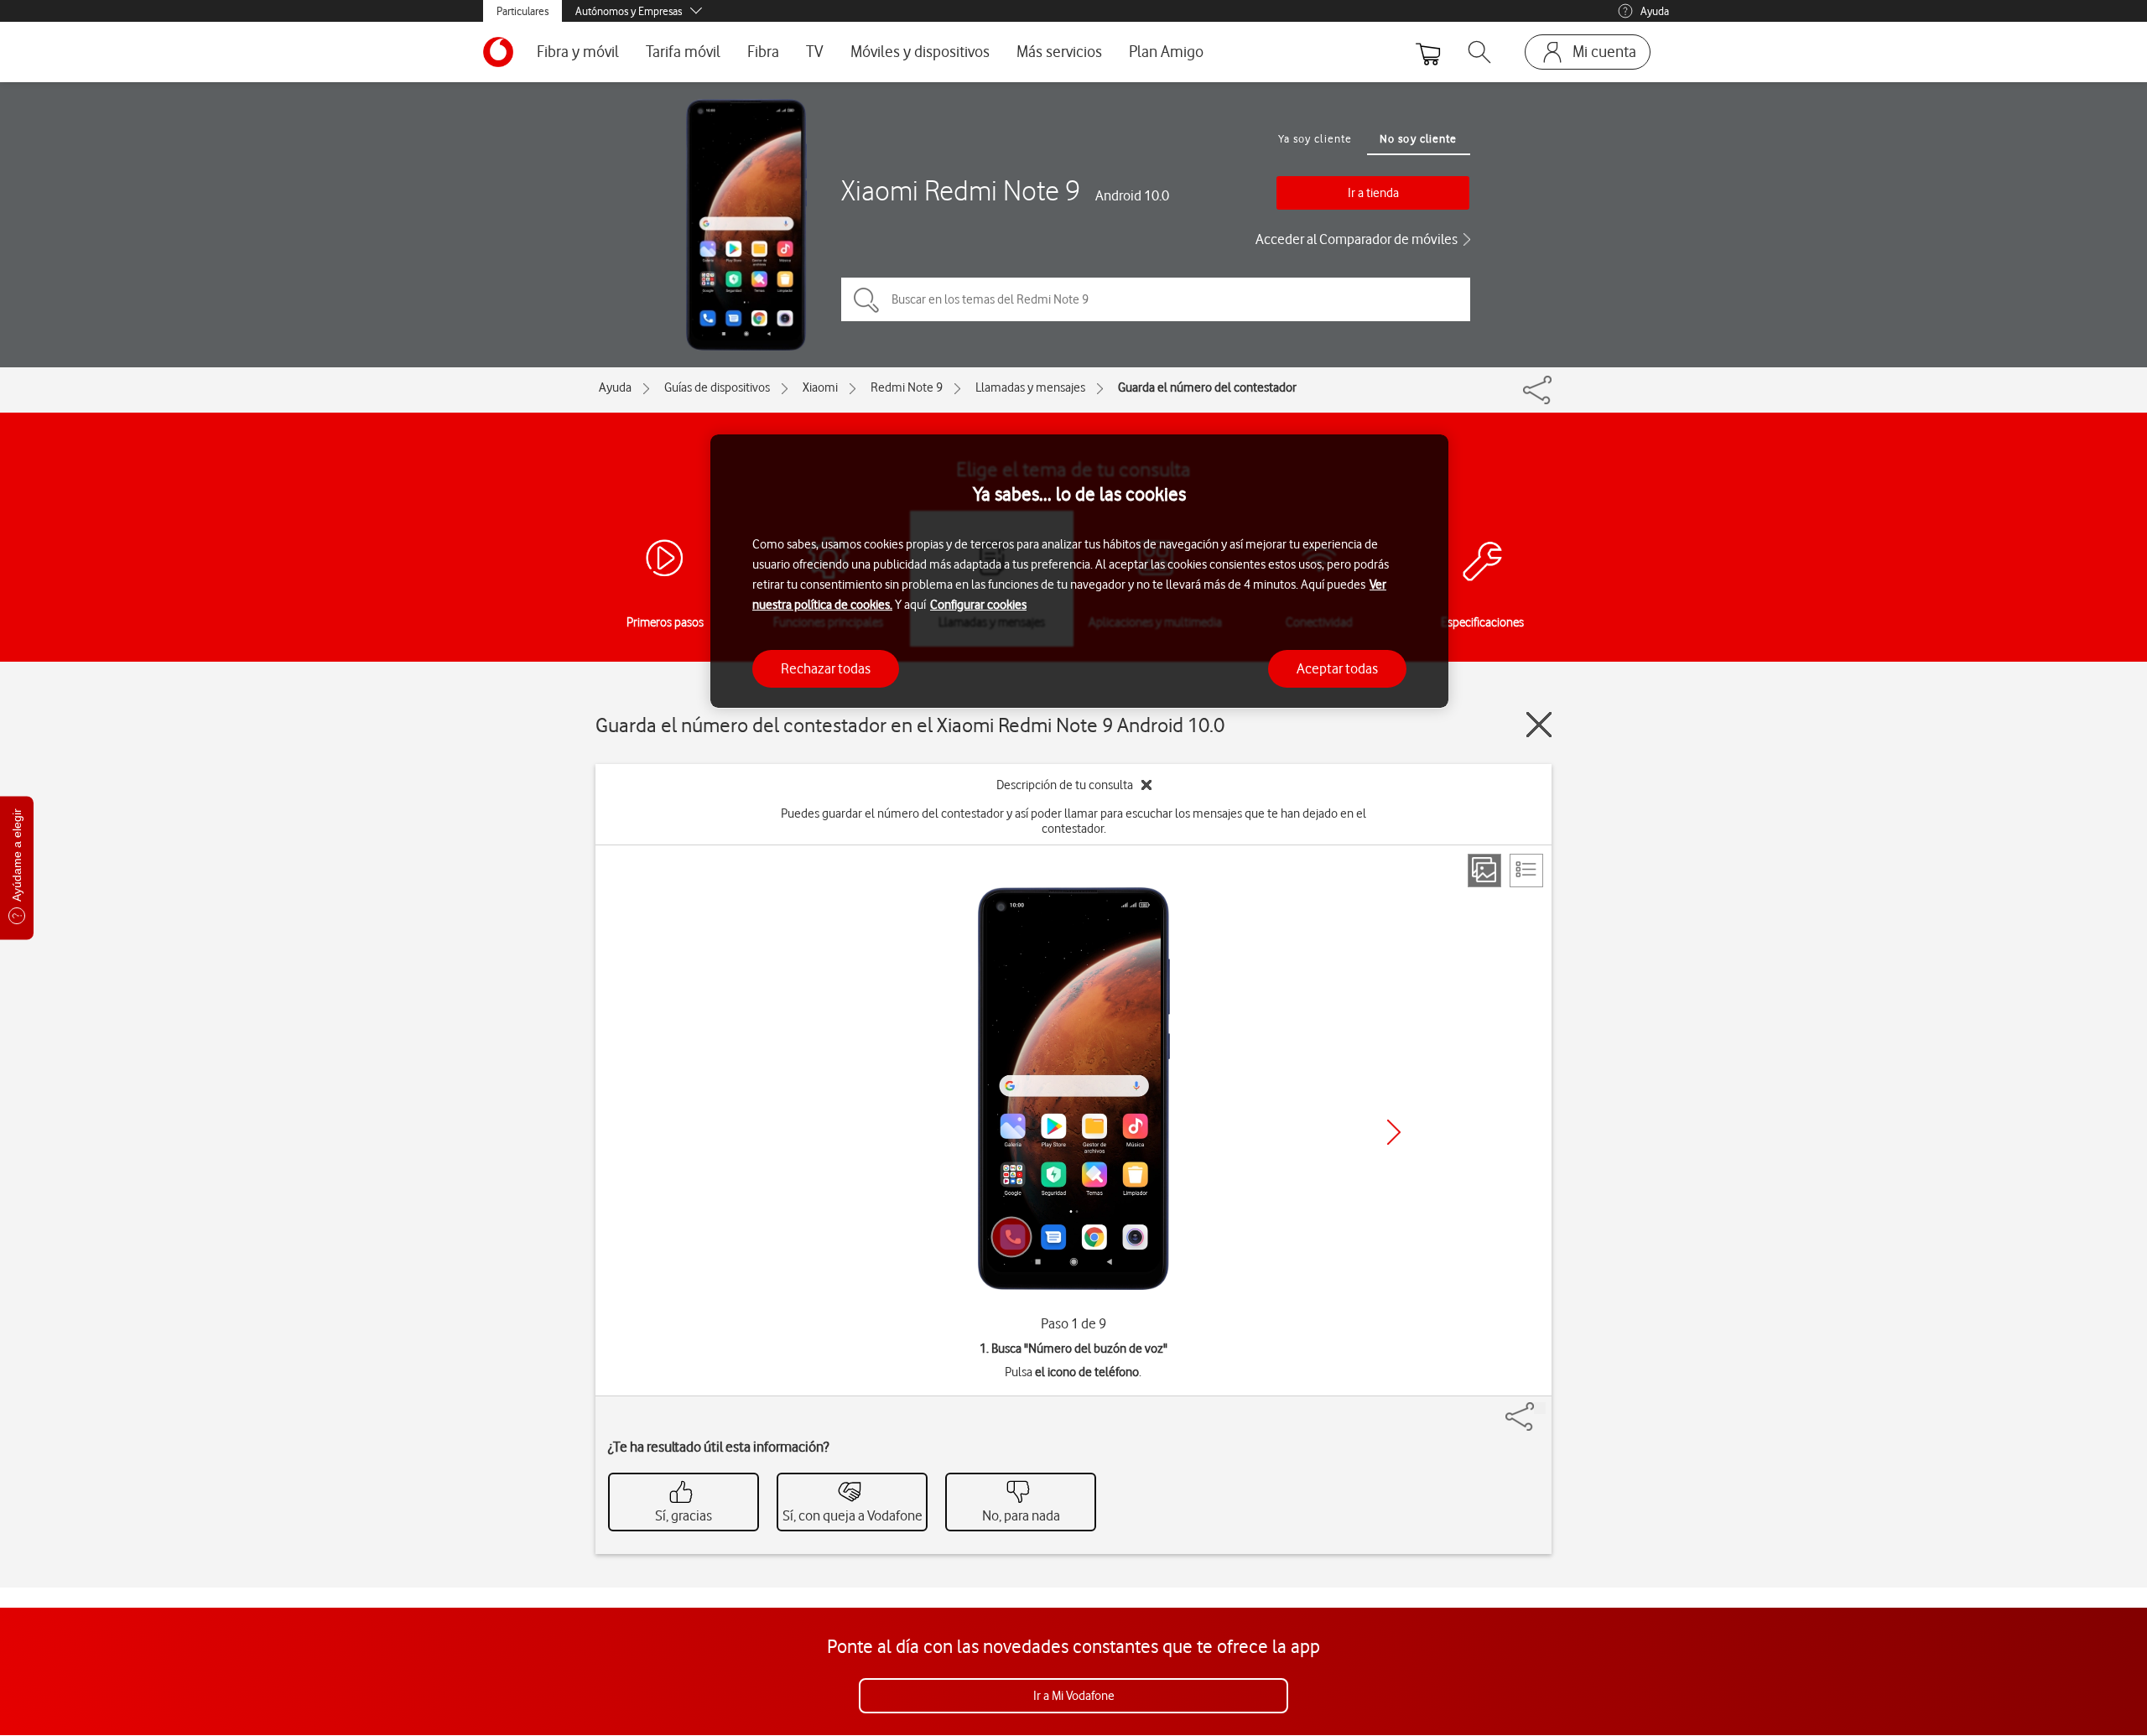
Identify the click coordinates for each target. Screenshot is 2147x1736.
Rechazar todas (826, 668)
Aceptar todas (1337, 668)
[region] (1079, 572)
